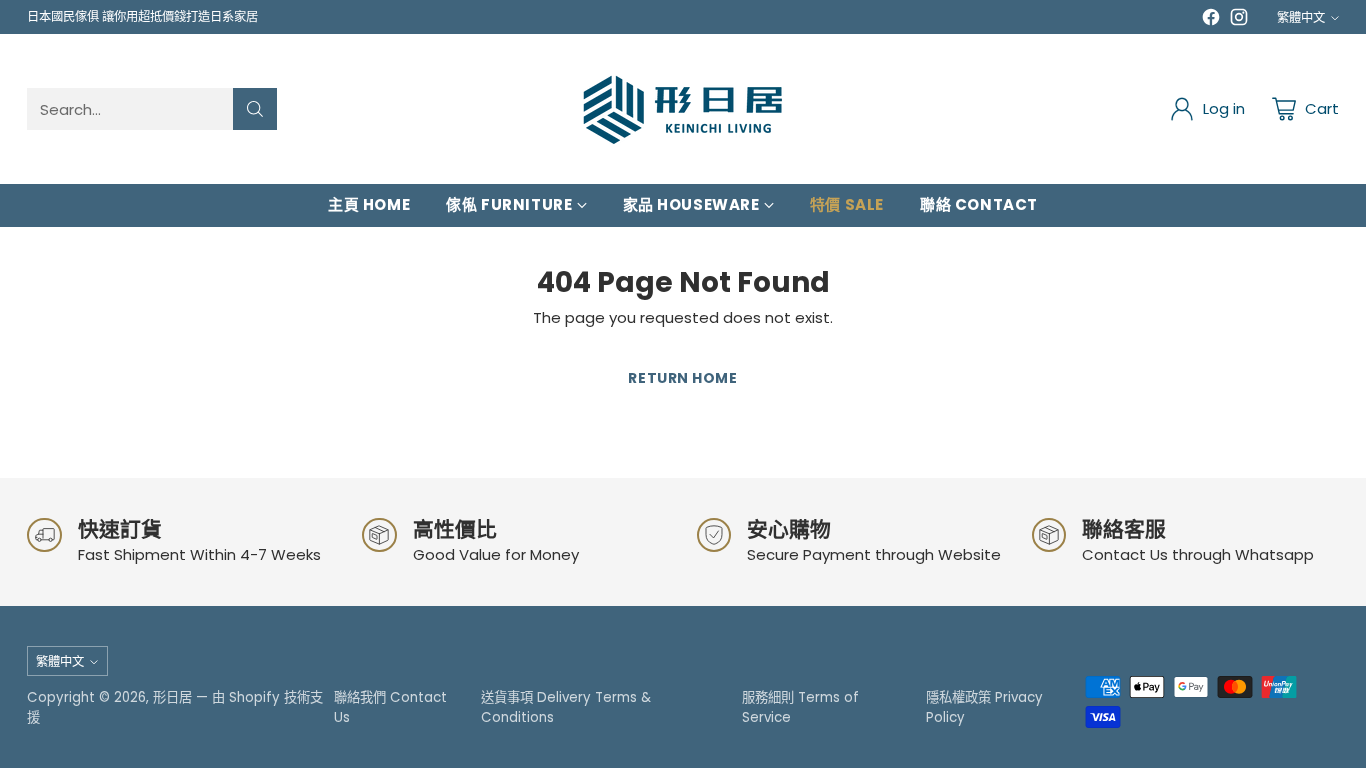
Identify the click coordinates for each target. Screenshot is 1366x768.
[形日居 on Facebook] (1211, 20)
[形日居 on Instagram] (1239, 20)
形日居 (172, 697)
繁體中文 (1301, 17)
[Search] (255, 109)
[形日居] (683, 109)
